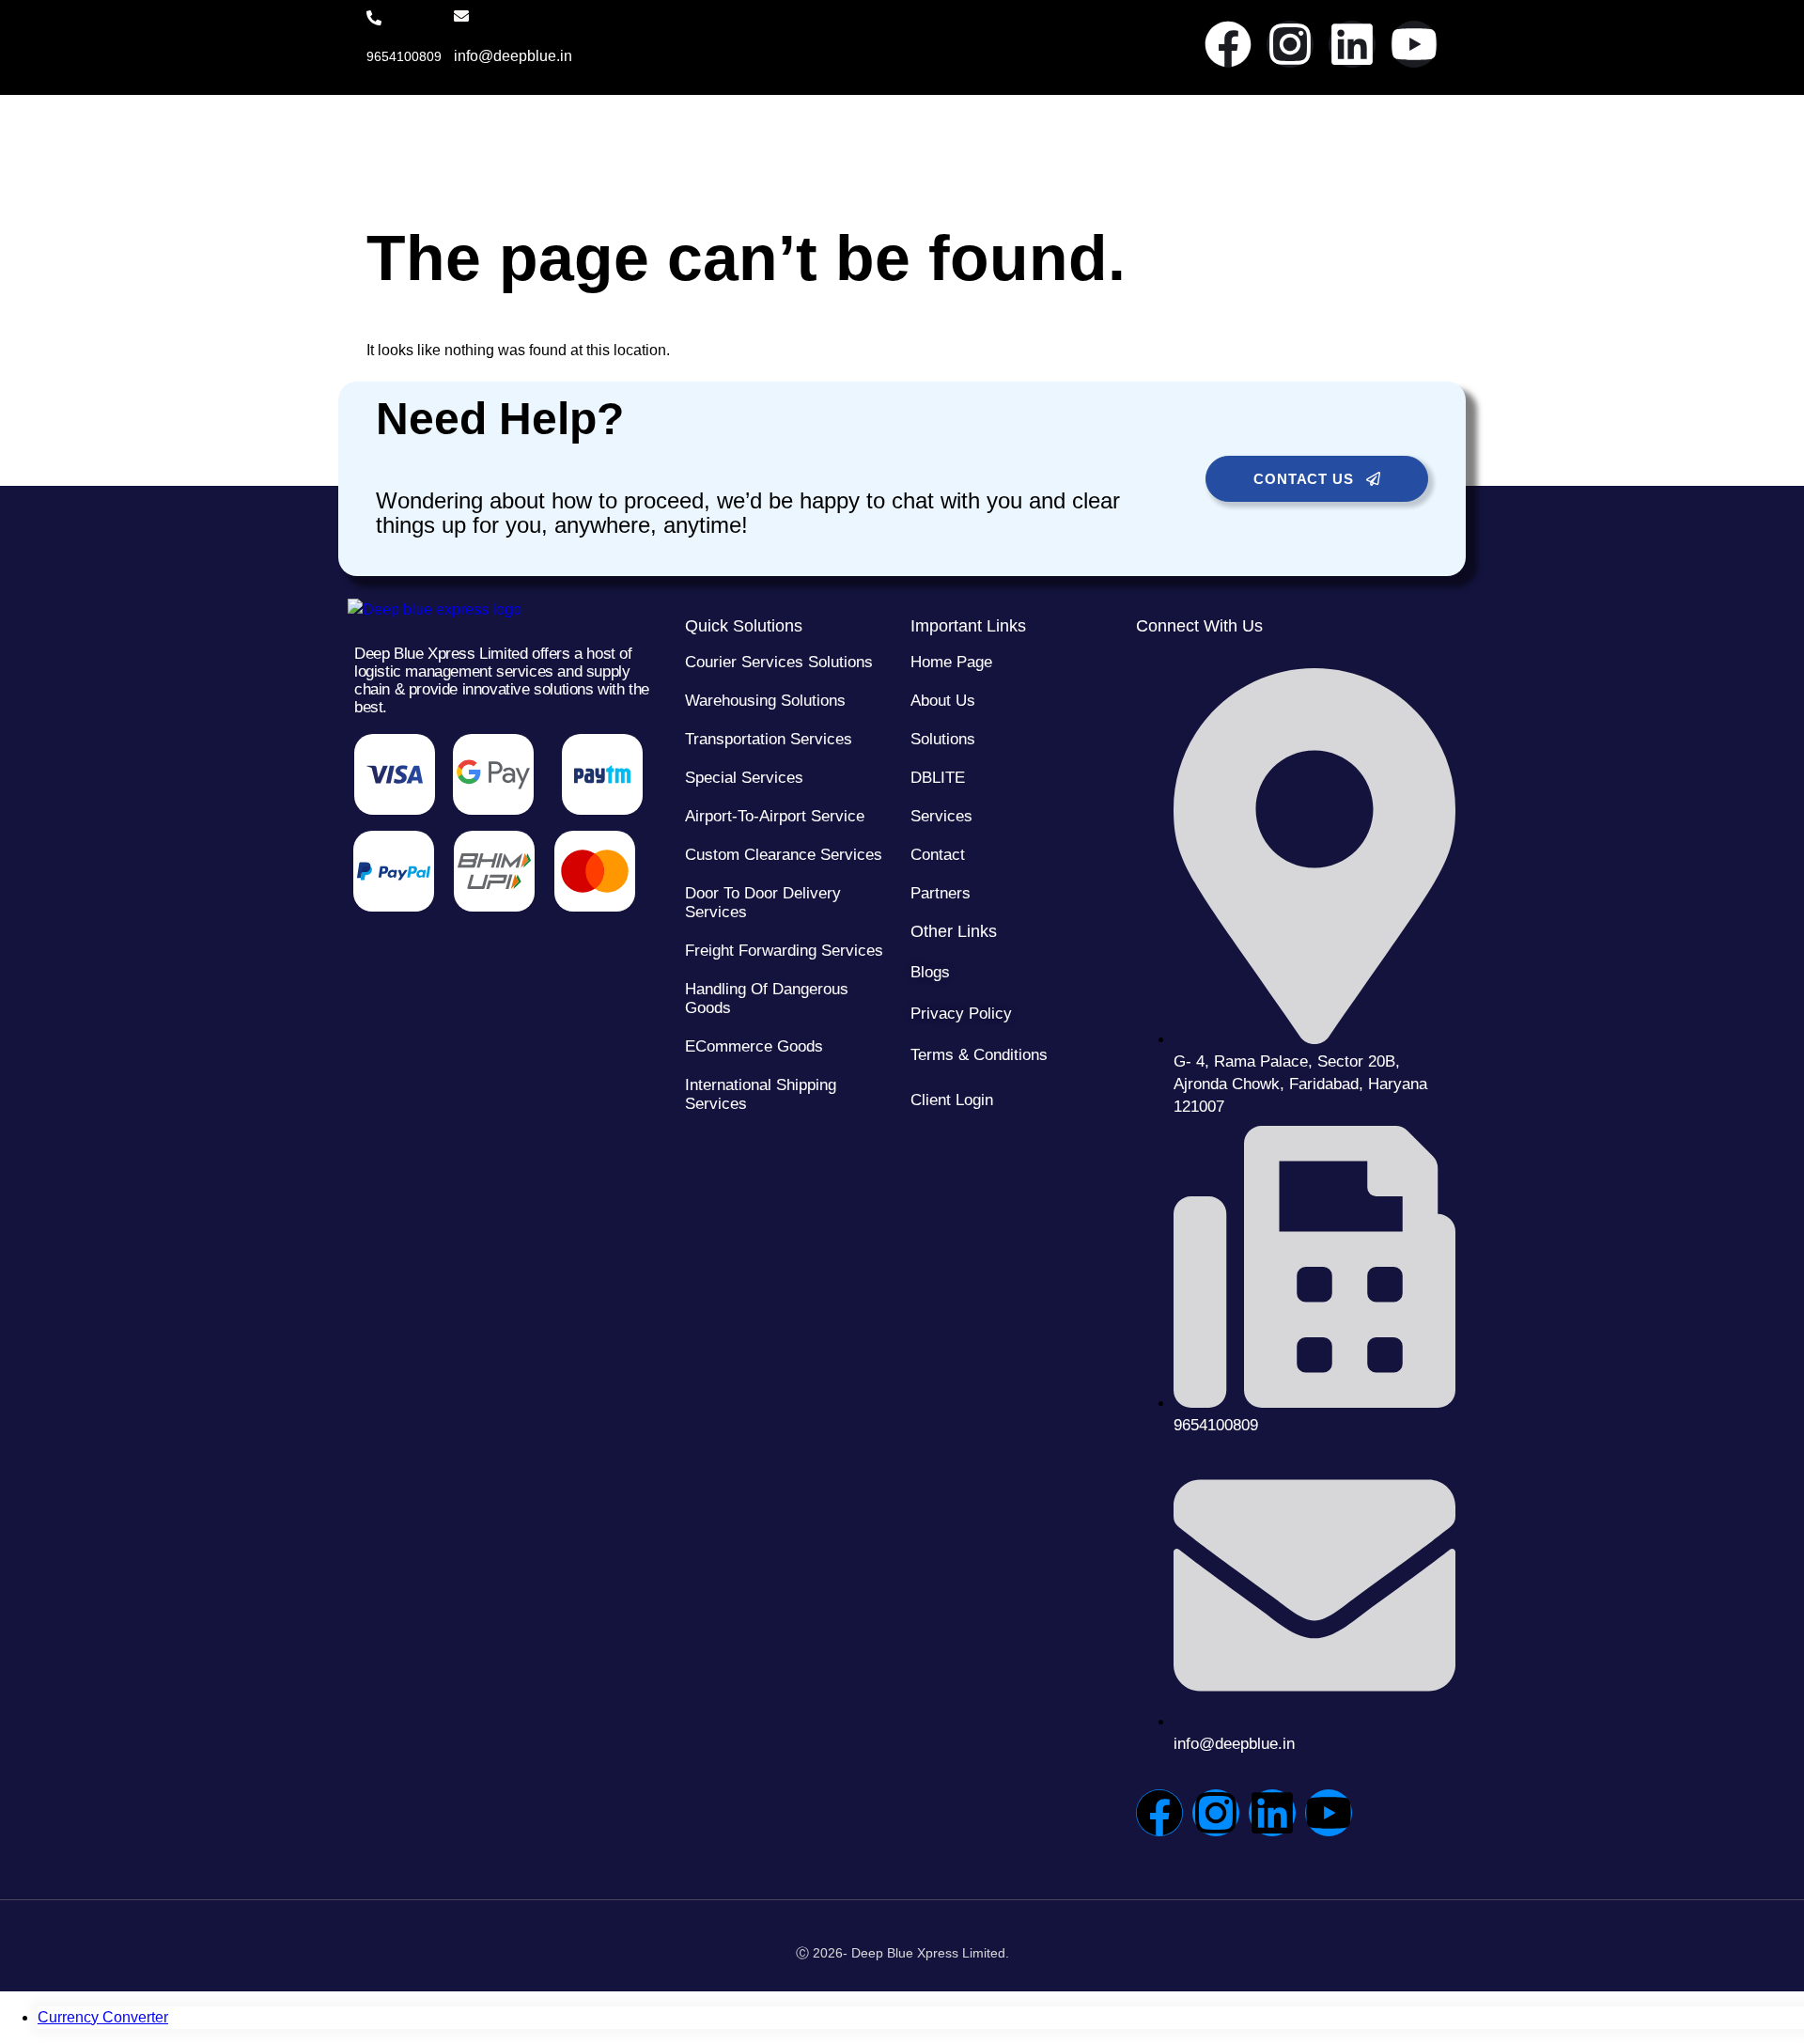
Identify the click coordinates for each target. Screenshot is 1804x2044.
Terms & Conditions (979, 1055)
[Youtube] (1414, 44)
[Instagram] (1290, 44)
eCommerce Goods (754, 1046)
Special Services (744, 778)
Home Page (951, 662)
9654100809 (404, 56)
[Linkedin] (1352, 44)
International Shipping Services (761, 1094)
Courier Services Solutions (779, 662)
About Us (943, 701)
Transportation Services (769, 739)
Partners (941, 893)
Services (941, 816)
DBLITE (938, 778)
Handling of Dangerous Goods (767, 999)
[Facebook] (1228, 44)
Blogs (930, 972)
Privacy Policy (961, 1014)
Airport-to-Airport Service (775, 816)
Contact (938, 855)
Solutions (943, 739)
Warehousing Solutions (765, 701)
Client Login (952, 1100)
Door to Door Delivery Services (763, 903)
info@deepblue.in (513, 56)
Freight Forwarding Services (784, 951)
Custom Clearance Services (784, 855)
